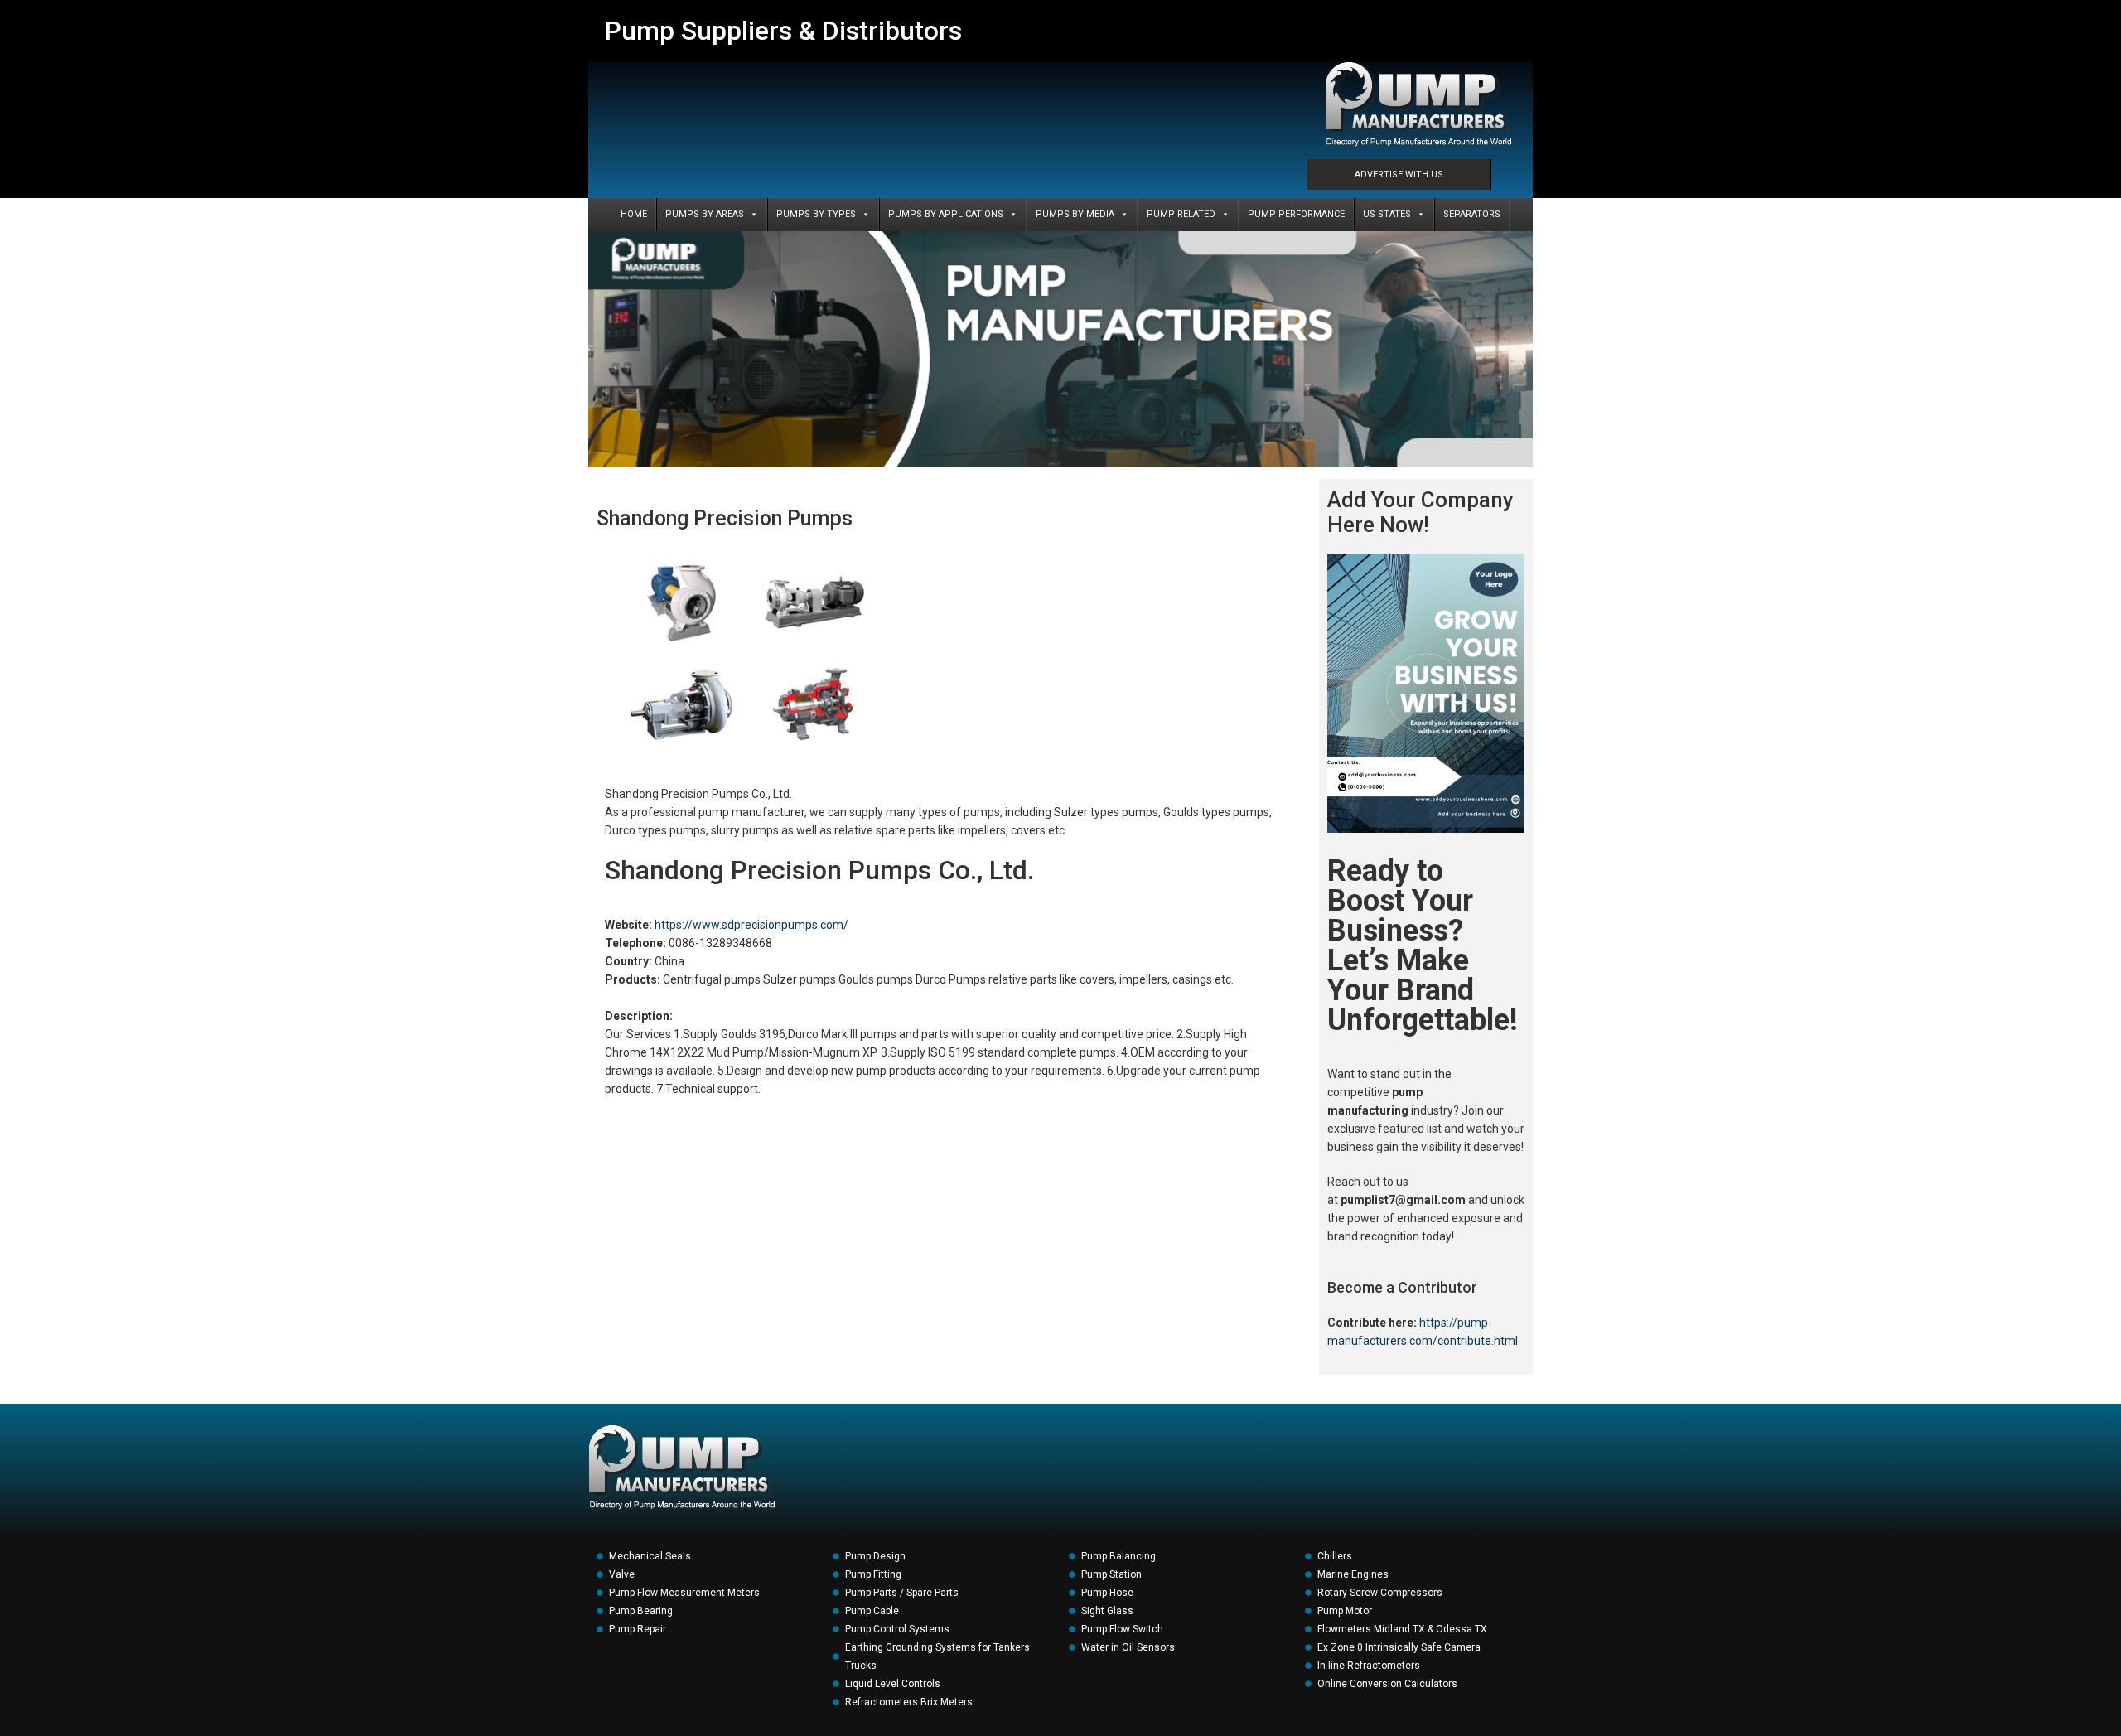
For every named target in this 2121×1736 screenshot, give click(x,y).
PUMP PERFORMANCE (1296, 214)
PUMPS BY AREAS (705, 214)
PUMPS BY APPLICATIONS (946, 214)
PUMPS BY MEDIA (1075, 214)
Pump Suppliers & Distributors (783, 31)
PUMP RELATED (1181, 214)
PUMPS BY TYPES (816, 214)
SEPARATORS (1472, 214)
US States (1387, 214)
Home (634, 214)
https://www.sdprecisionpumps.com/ (751, 925)
